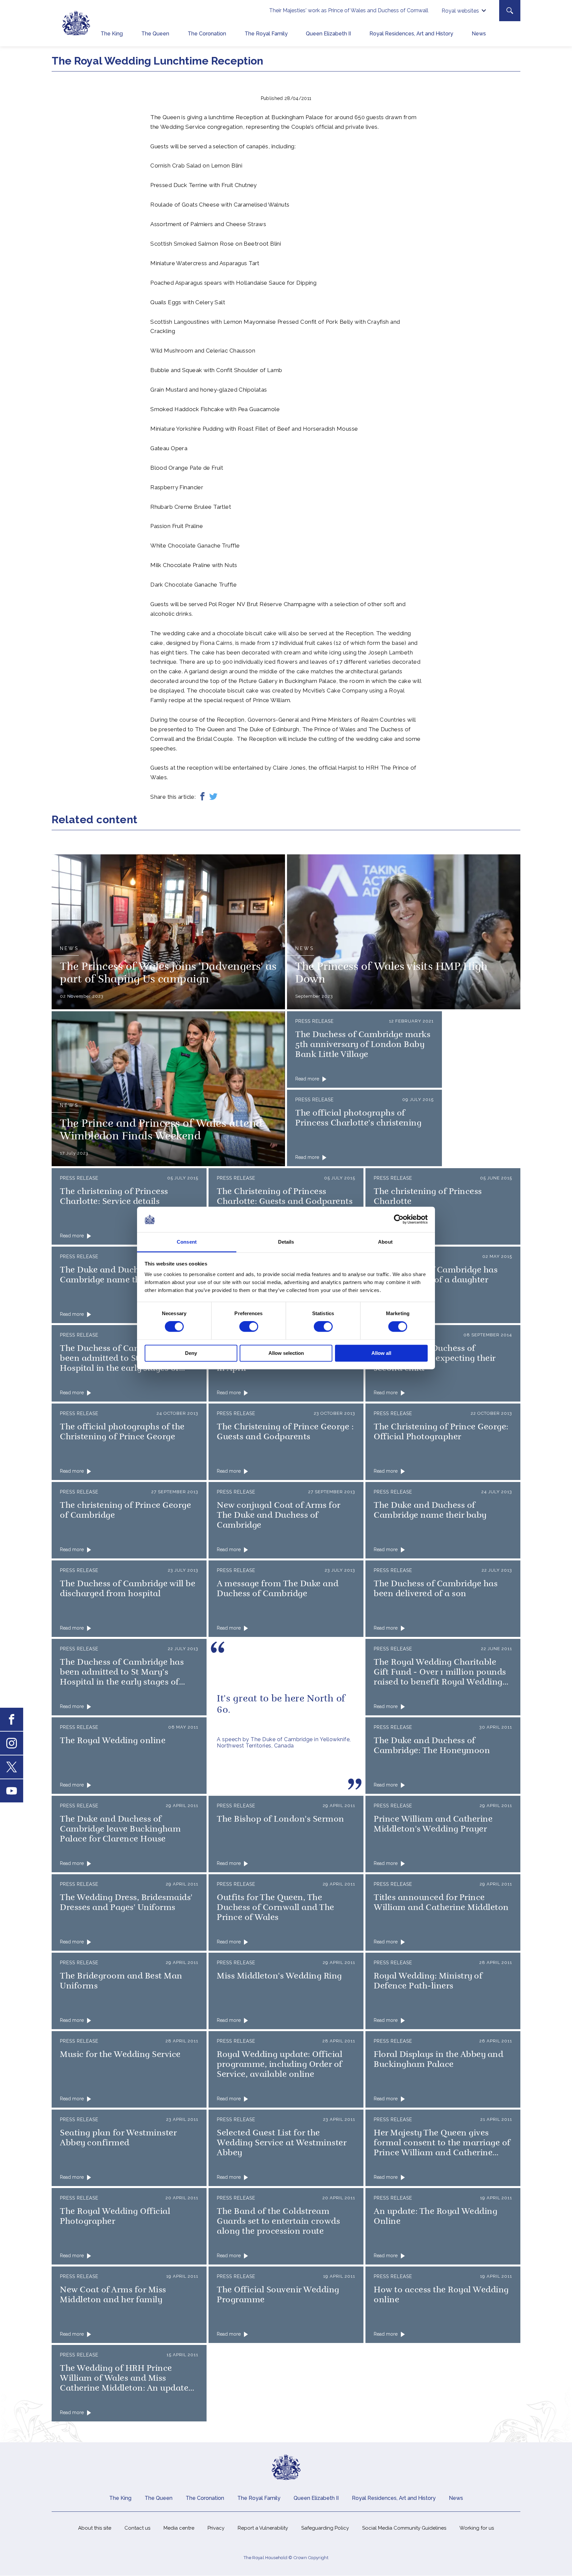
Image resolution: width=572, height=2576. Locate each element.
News (479, 34)
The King (112, 34)
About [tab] (385, 1242)
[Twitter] (213, 797)
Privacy (216, 2528)
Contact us (137, 2528)
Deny (191, 1353)
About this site (95, 2528)
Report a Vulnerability (263, 2528)
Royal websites (460, 11)
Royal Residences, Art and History (411, 34)
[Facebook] (202, 797)
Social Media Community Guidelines (404, 2528)
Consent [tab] (187, 1242)
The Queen (155, 34)
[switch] (249, 1327)
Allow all (381, 1353)
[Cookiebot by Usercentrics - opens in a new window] (399, 1219)
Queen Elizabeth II (328, 34)
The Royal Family (266, 34)
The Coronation (207, 34)
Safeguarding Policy (325, 2528)
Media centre (179, 2528)
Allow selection (286, 1353)
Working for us (477, 2528)
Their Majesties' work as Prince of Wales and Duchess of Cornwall (349, 10)
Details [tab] (286, 1242)
